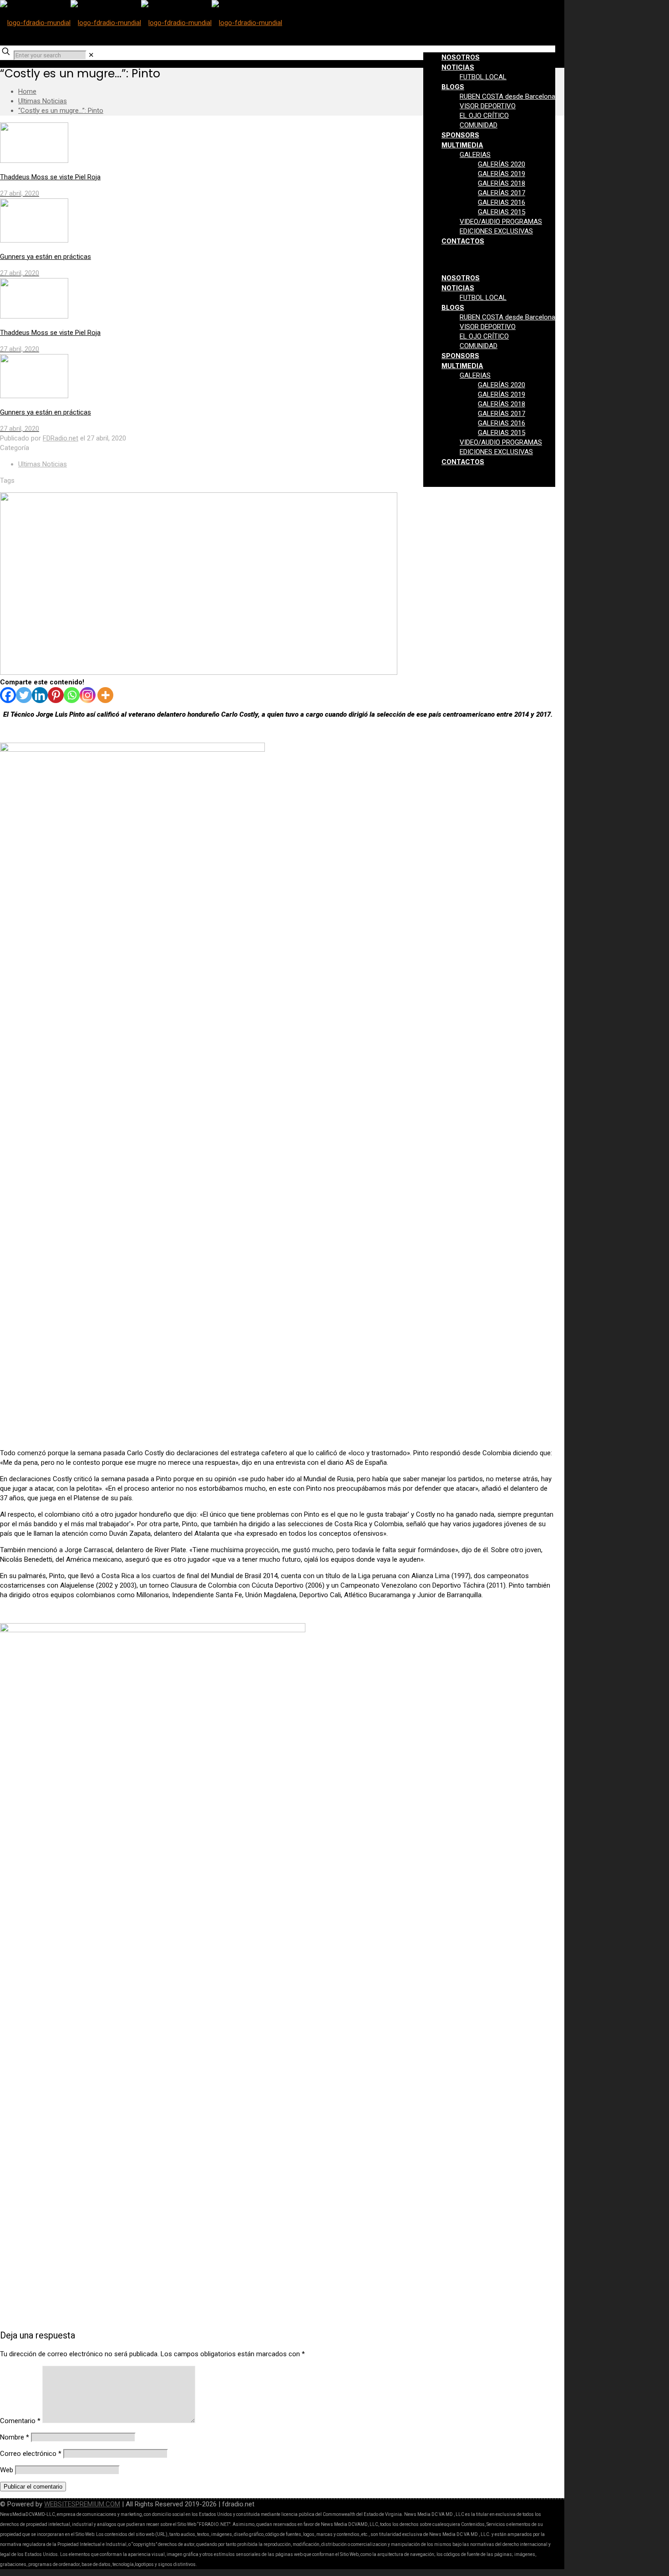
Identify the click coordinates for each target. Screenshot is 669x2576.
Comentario (20, 2421)
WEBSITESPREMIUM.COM (82, 2504)
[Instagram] (88, 695)
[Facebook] (8, 695)
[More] (105, 695)
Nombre (15, 2437)
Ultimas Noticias (43, 101)
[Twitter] (24, 695)
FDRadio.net (61, 438)
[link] (91, 55)
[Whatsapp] (72, 695)
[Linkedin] (40, 695)
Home (27, 91)
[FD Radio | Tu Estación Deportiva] (141, 23)
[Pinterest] (56, 695)
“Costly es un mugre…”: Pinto (61, 111)
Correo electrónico (31, 2454)
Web (7, 2470)
